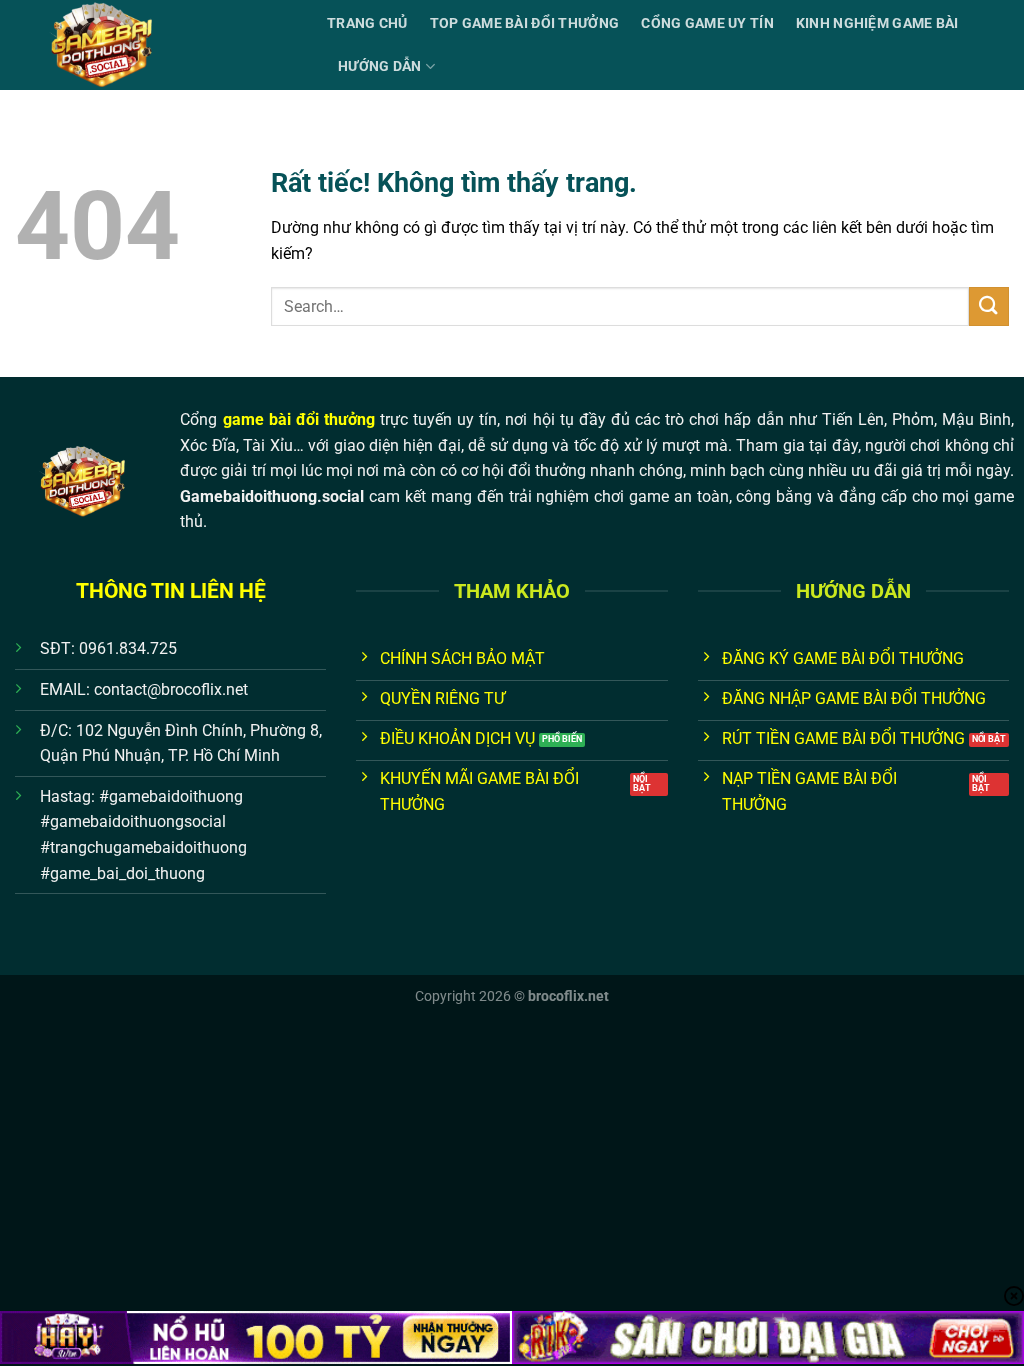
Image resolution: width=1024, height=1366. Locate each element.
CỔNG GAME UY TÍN (707, 23)
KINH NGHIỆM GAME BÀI (877, 23)
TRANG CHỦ (367, 23)
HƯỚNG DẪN (380, 66)
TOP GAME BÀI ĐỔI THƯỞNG (525, 23)
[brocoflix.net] (156, 45)
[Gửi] (989, 306)
